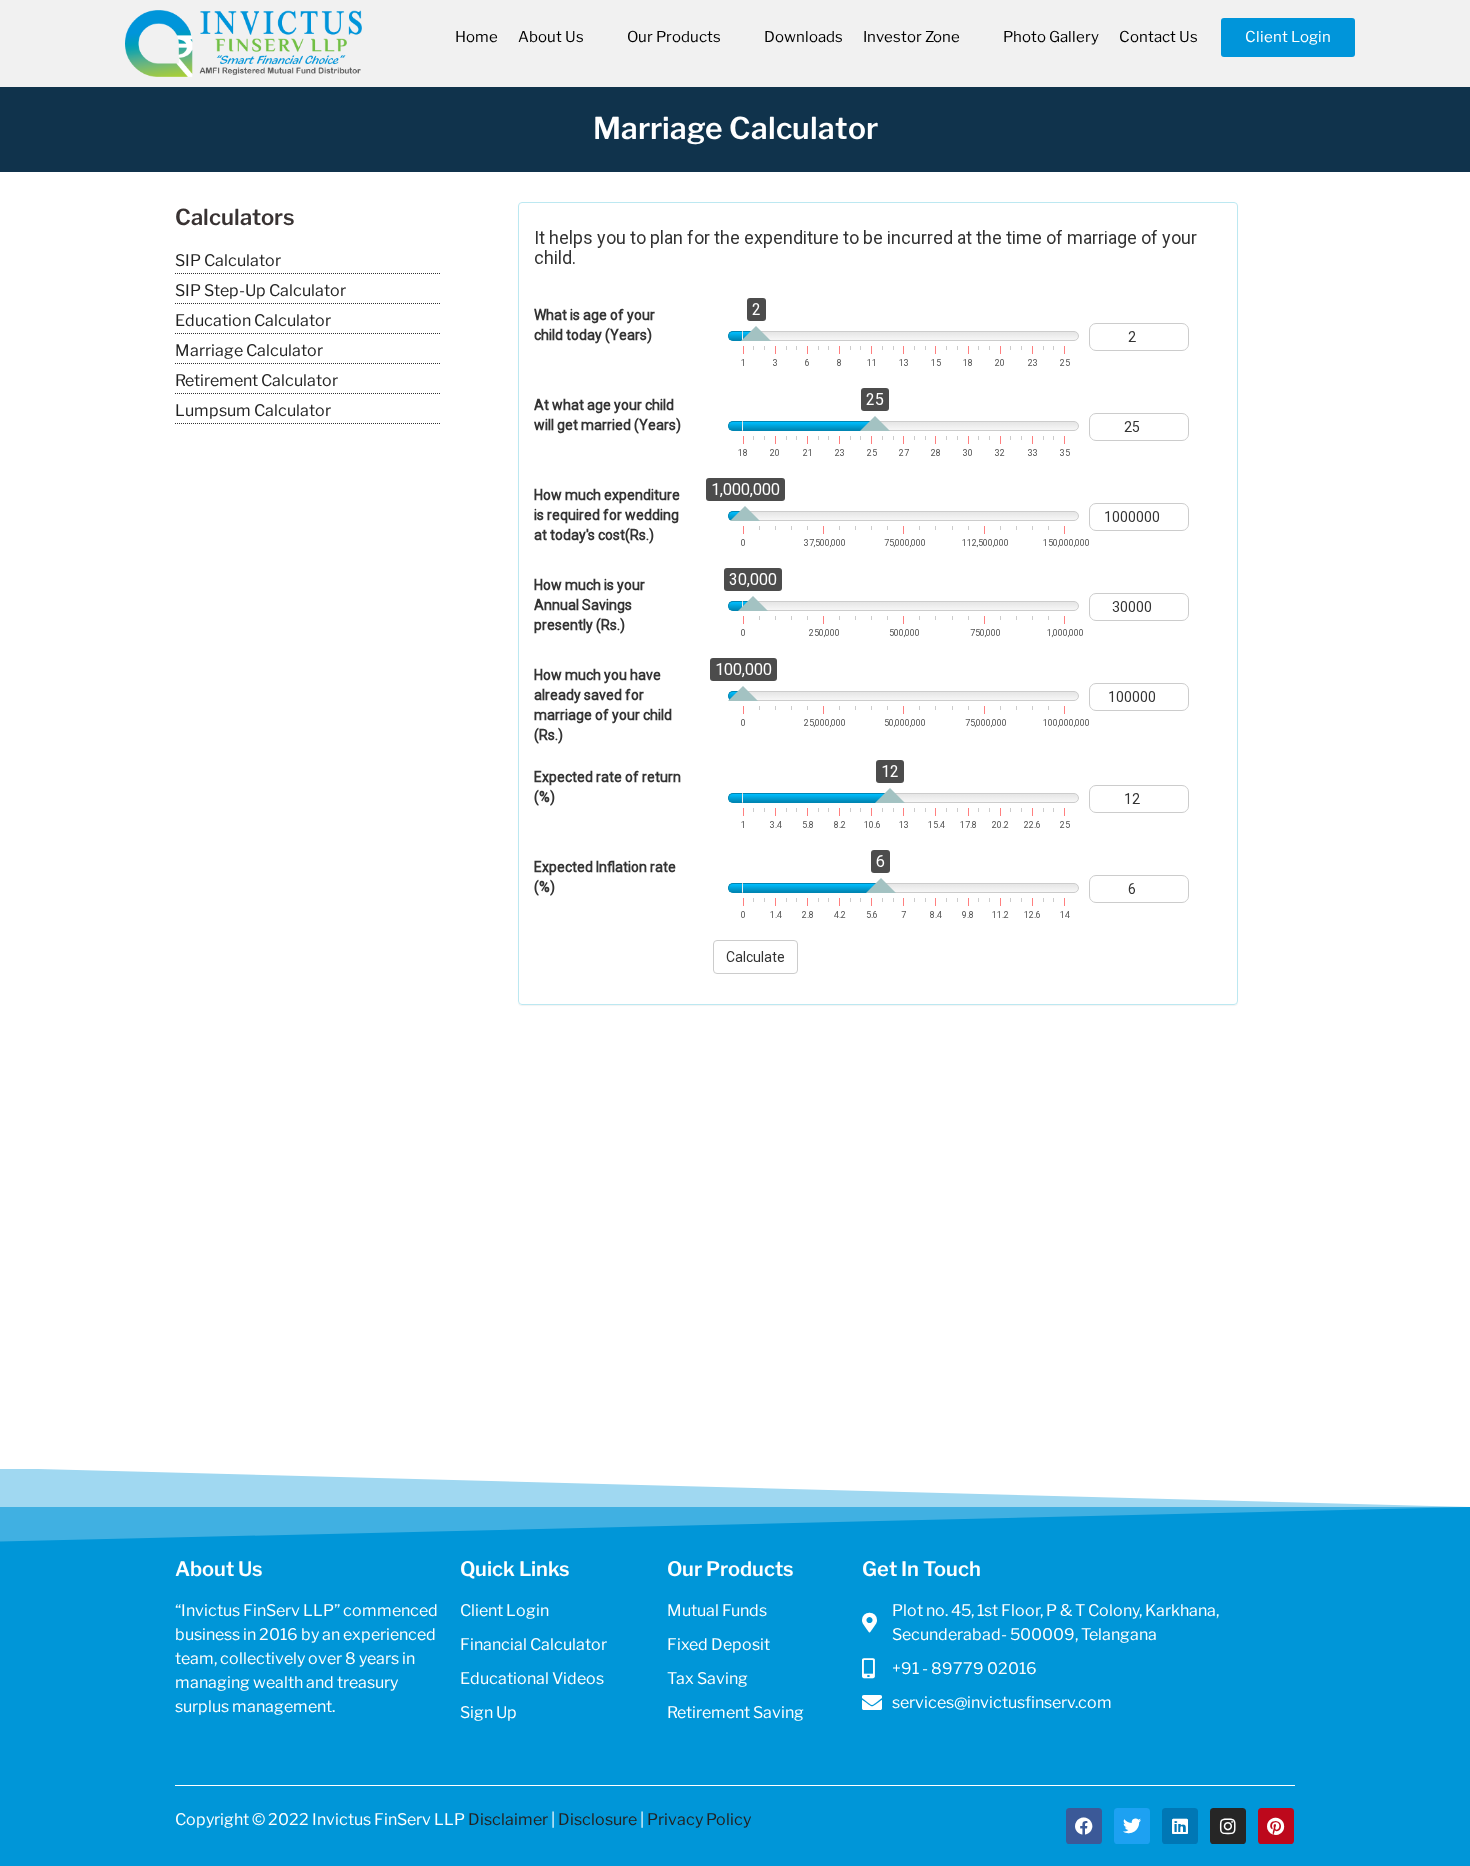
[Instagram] (1228, 1826)
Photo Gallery (1051, 37)
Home (476, 37)
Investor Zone (911, 37)
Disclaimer (508, 1819)
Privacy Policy (699, 1819)
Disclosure (597, 1819)
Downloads (803, 37)
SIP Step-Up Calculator (260, 290)
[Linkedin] (1180, 1826)
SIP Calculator (228, 260)
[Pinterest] (1276, 1826)
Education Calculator (253, 320)
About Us (551, 37)
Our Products (674, 37)
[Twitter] (1132, 1826)
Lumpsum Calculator (253, 410)
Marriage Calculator (249, 350)
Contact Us (1158, 37)
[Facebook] (1084, 1826)
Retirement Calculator (256, 380)
